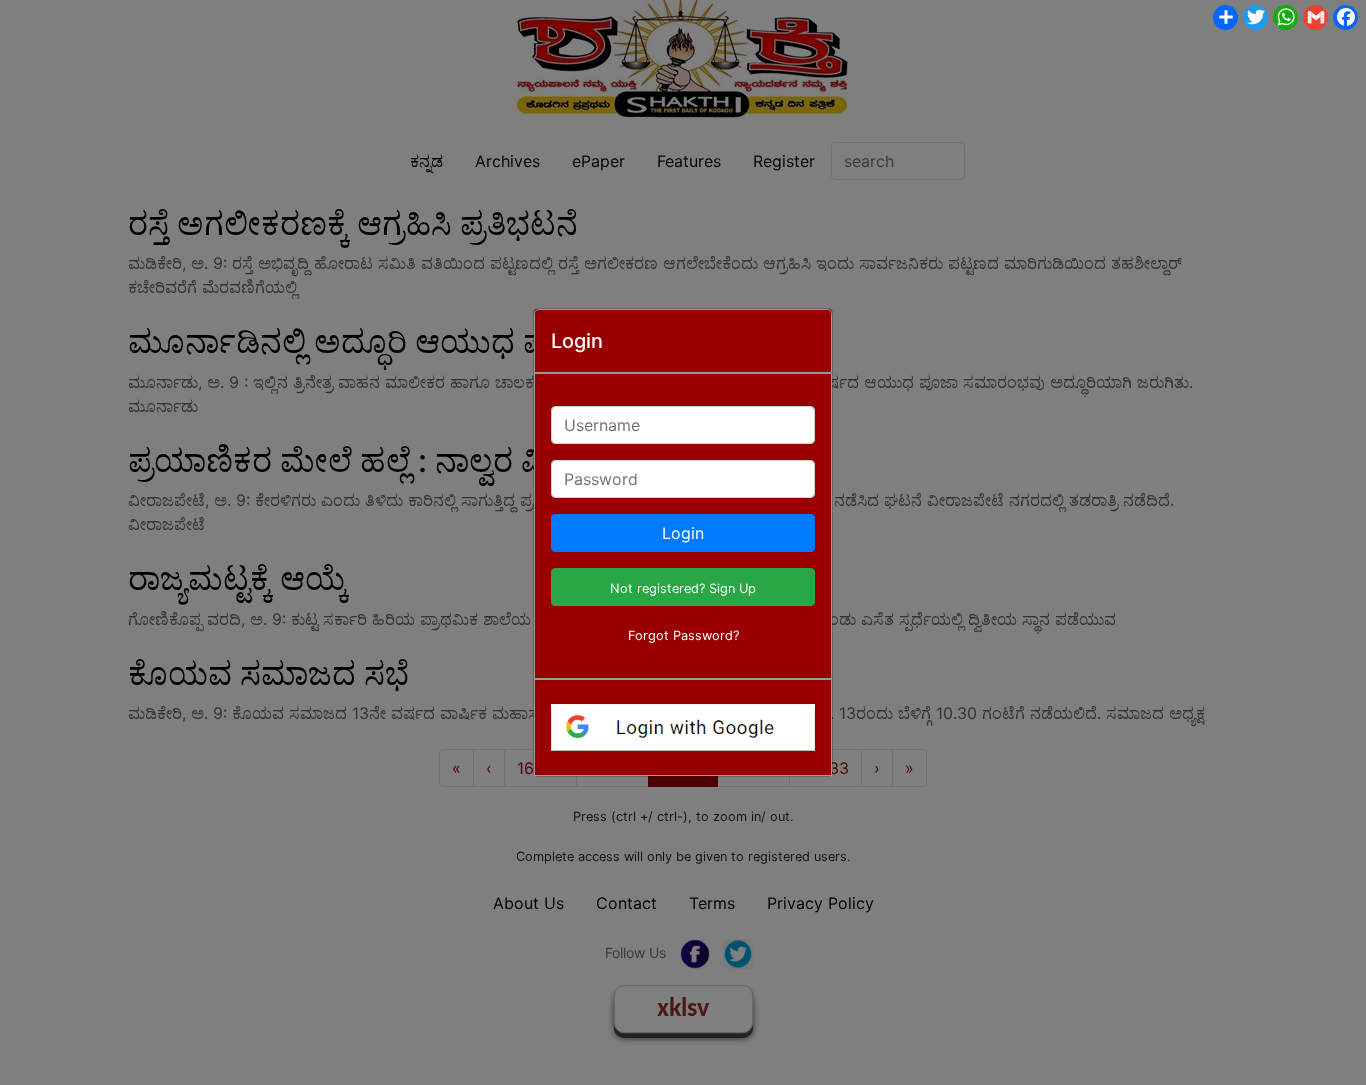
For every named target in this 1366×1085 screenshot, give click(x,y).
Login (683, 533)
